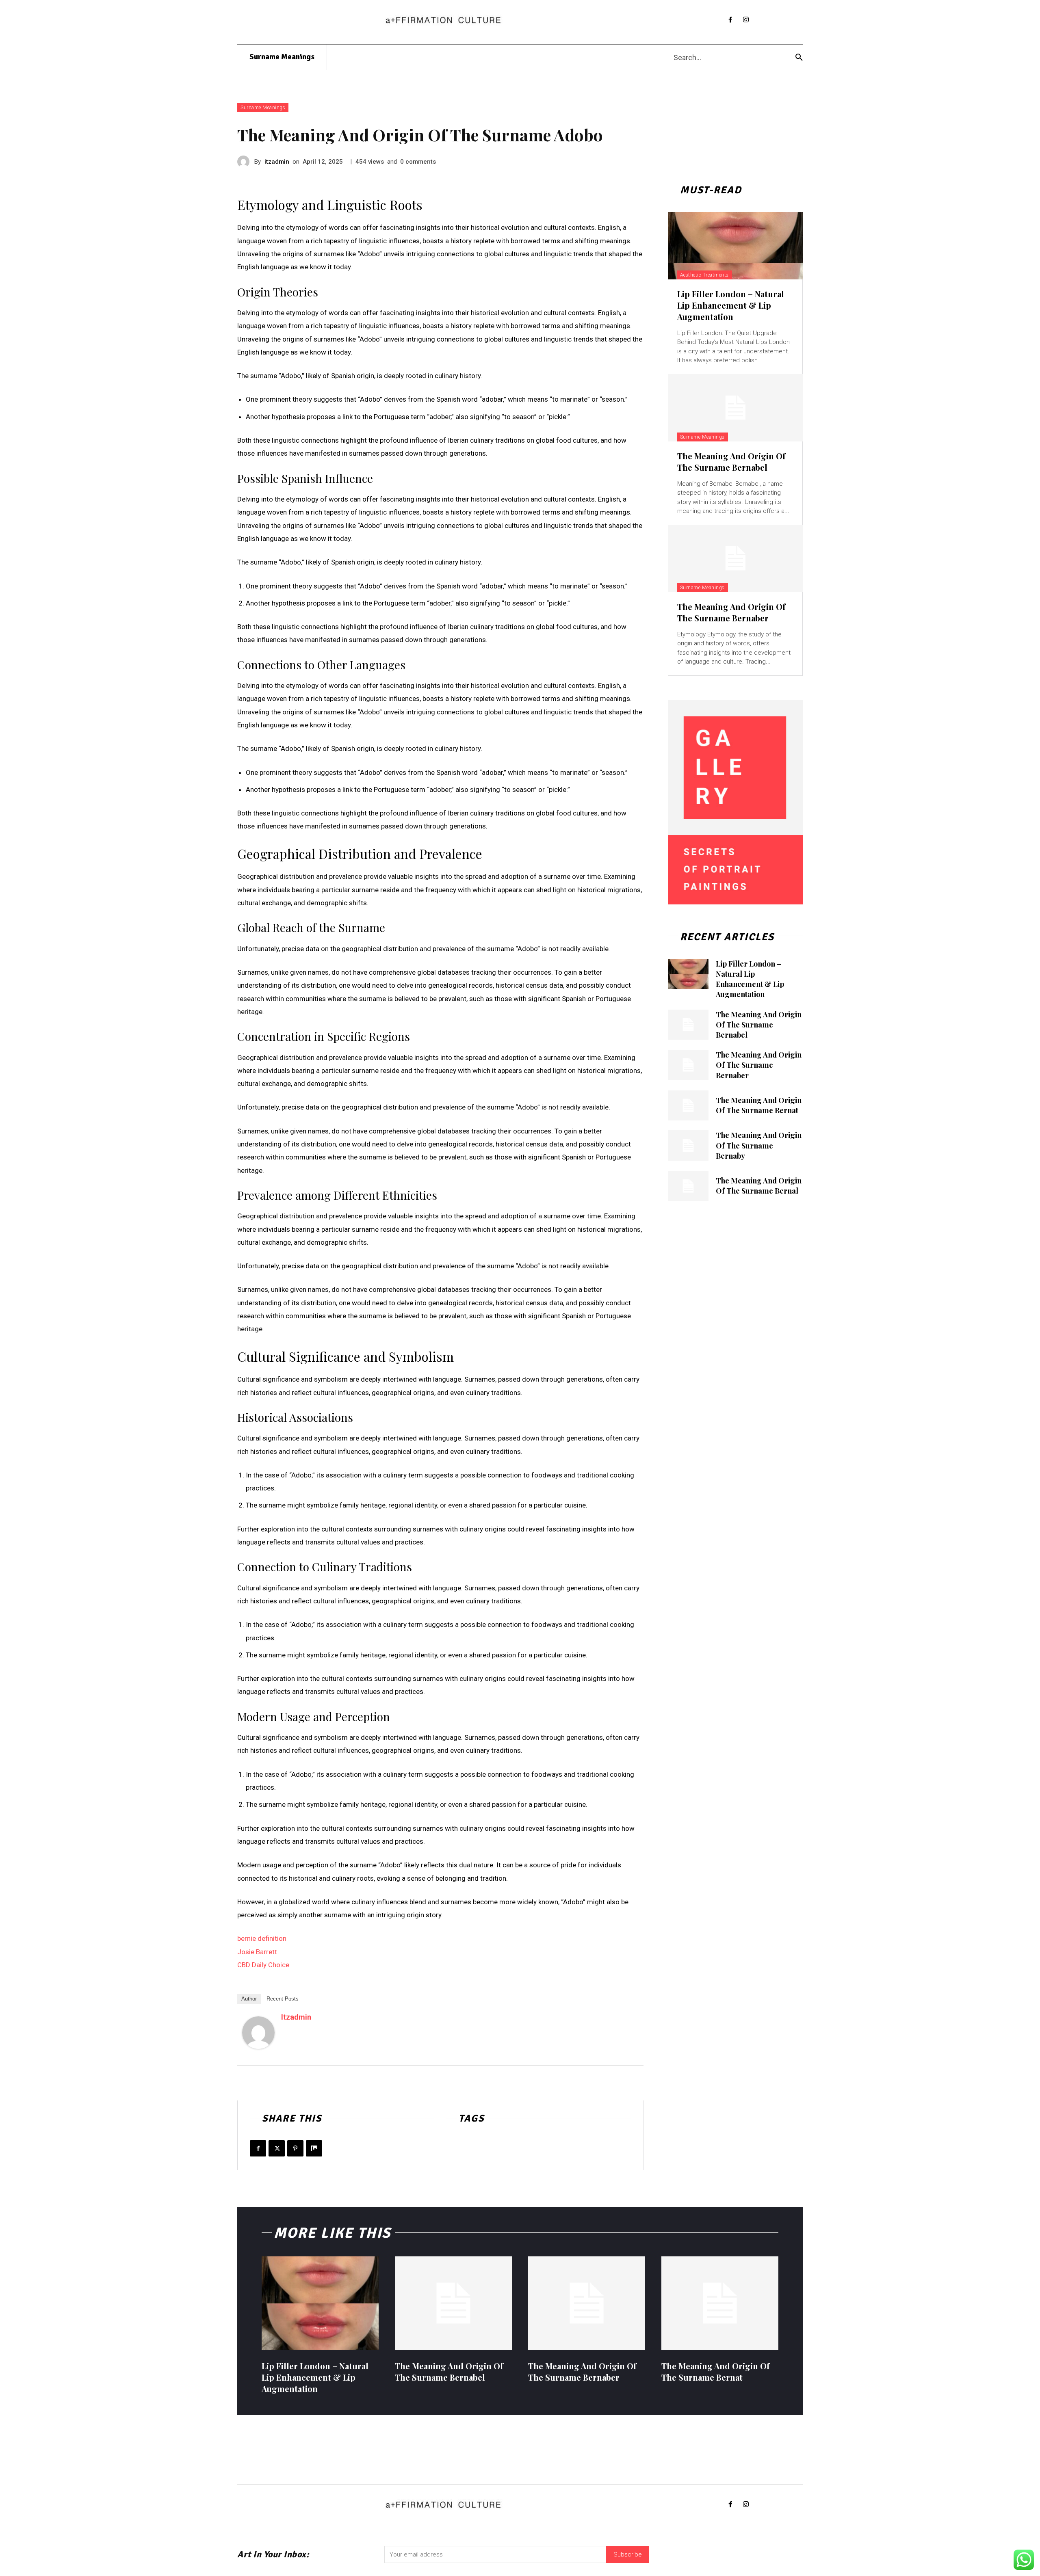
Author (249, 1999)
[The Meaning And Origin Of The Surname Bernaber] (735, 558)
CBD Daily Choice (263, 1965)
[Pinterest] (295, 2148)
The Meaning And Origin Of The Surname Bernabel (731, 462)
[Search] (799, 57)
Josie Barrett (257, 1952)
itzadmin (277, 162)
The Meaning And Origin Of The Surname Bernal (759, 1186)
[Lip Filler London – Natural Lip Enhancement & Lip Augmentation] (735, 246)
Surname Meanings (263, 108)
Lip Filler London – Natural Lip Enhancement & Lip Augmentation (731, 305)
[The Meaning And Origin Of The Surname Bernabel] (735, 408)
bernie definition (262, 1938)
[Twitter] (277, 2148)
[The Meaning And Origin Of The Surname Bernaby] (688, 1145)
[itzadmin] (246, 162)
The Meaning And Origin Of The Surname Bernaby (759, 1145)
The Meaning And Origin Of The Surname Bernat (759, 1105)
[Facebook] (730, 20)
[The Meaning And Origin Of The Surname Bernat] (688, 1106)
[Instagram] (746, 20)
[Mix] (314, 2148)
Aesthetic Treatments (704, 275)
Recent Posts (283, 1999)
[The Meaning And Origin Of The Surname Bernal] (688, 1186)
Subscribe (628, 2554)
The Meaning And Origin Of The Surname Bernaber (731, 612)
